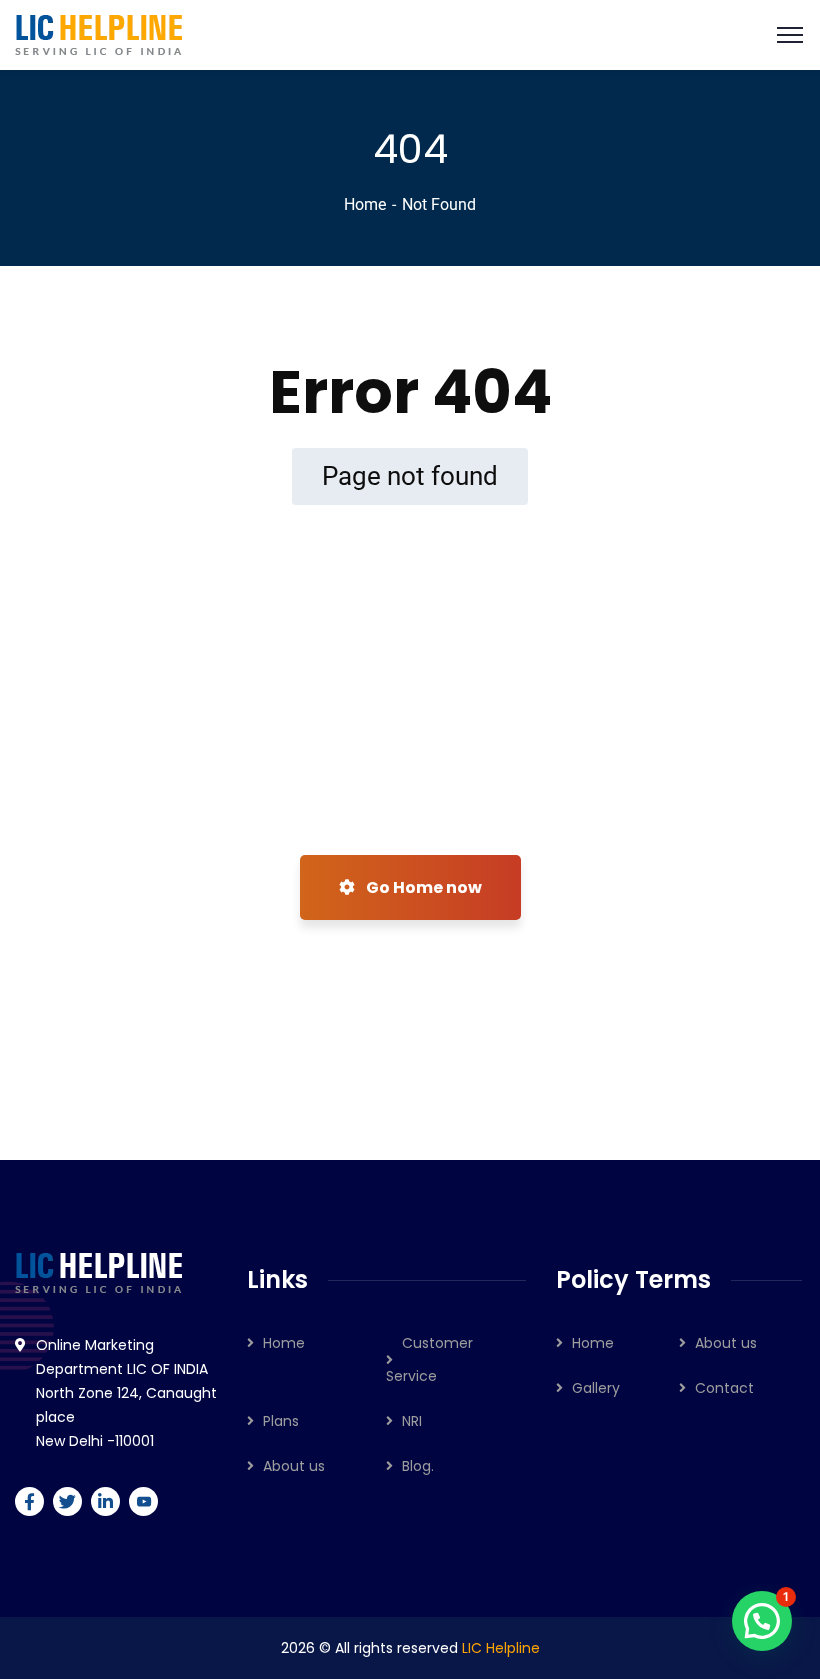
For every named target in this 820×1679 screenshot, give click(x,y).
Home (365, 204)
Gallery (596, 1388)
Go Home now (422, 887)
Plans (281, 1421)
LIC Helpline (501, 1648)
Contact (724, 1388)
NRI (412, 1421)
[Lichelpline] (98, 33)
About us (294, 1466)
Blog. (418, 1466)
